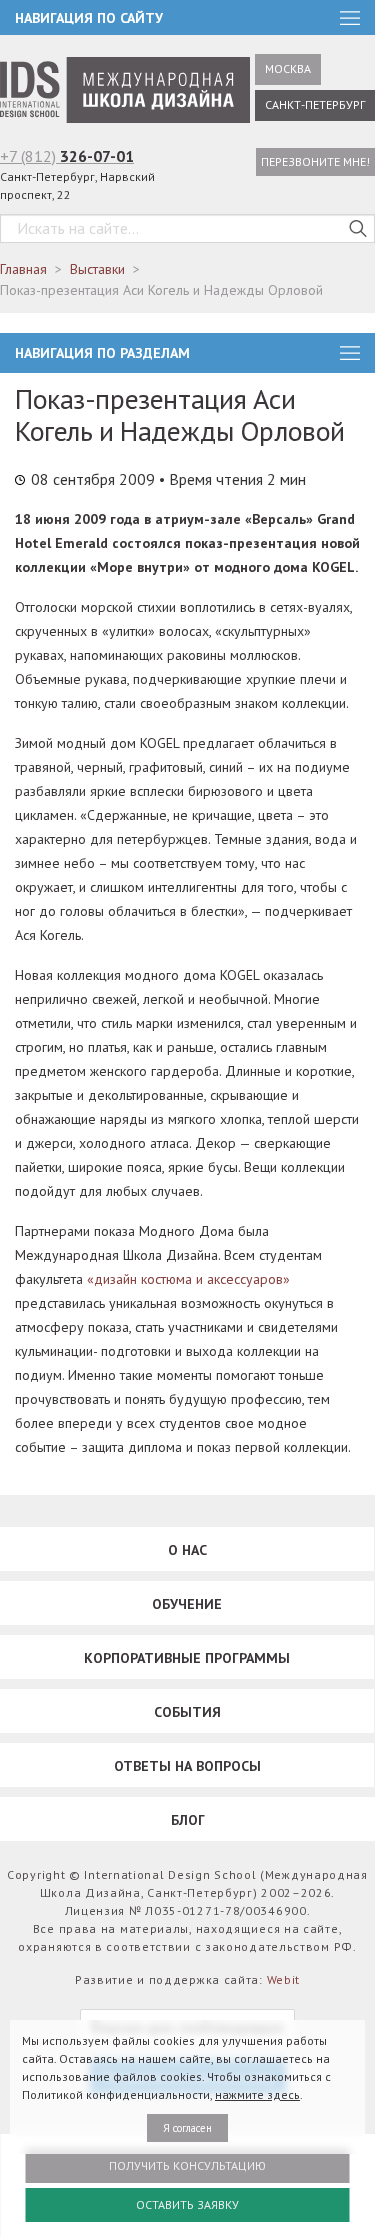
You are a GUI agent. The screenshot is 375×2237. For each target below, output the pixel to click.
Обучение (187, 1604)
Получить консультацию (187, 2165)
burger (350, 353)
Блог (188, 1820)
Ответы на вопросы (187, 1766)
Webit (284, 1979)
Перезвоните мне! (315, 161)
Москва (288, 68)
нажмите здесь (257, 2094)
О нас (187, 1550)
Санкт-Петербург (315, 104)
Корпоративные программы (187, 1658)
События (187, 1712)
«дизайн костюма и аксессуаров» (188, 1279)
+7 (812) (67, 156)
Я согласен (187, 2128)
